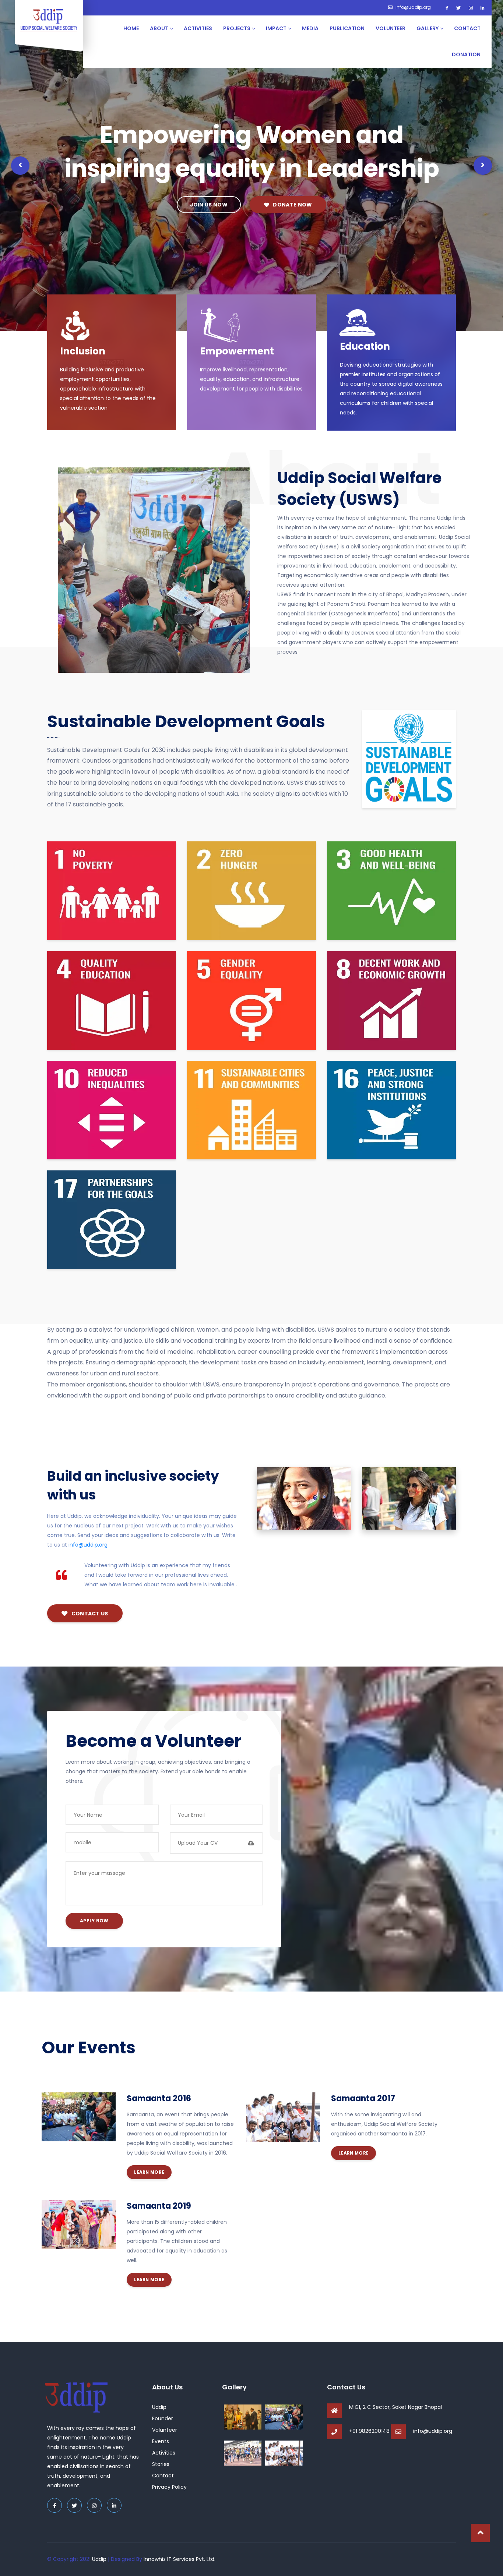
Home (131, 28)
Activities (198, 28)
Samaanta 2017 (363, 2098)
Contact (467, 28)
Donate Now (292, 205)
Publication (347, 28)
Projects (237, 28)
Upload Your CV (198, 1843)
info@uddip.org (413, 7)
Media (310, 28)
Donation (466, 54)
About (159, 28)
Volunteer (391, 28)
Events (161, 2441)
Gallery (428, 28)
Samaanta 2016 (159, 2098)
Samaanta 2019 (159, 2206)
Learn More (149, 2172)
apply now (94, 1921)
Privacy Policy (169, 2487)
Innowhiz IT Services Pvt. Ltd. (180, 2559)
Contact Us (89, 1614)
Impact (276, 28)
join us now (209, 205)
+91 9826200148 (369, 2431)
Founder (163, 2418)
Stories (161, 2464)
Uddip (159, 2407)
